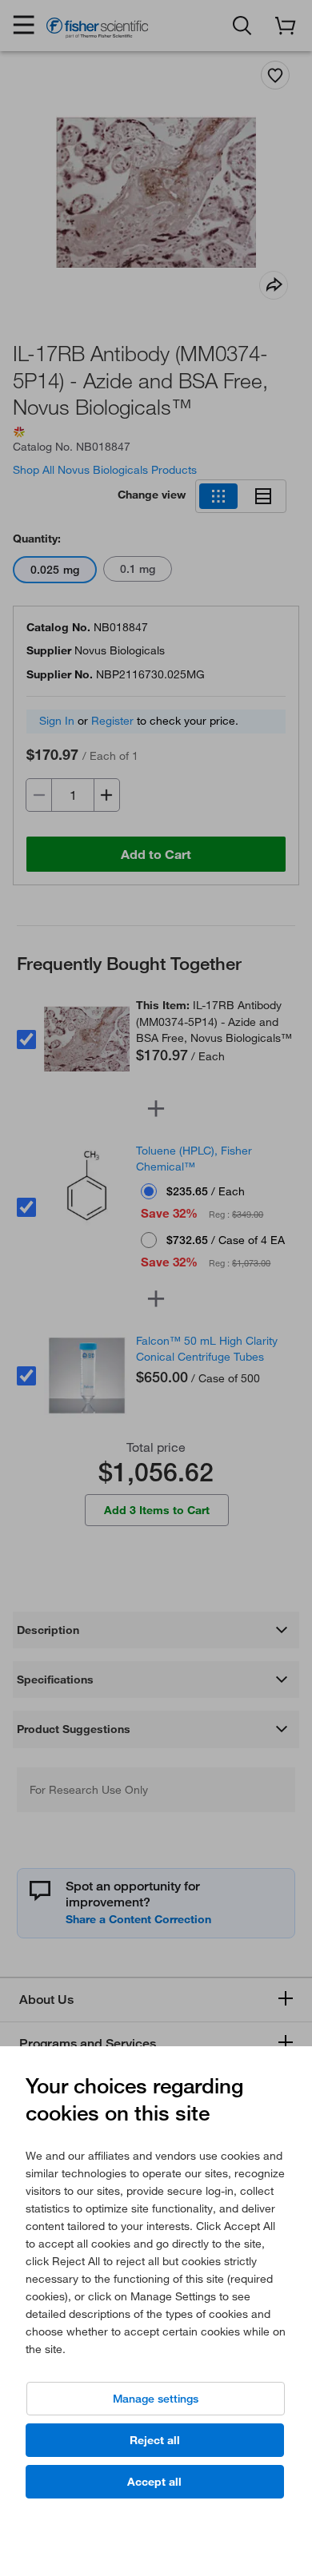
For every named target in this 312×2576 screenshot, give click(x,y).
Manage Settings (156, 2399)
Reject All (155, 2440)
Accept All (154, 2482)
